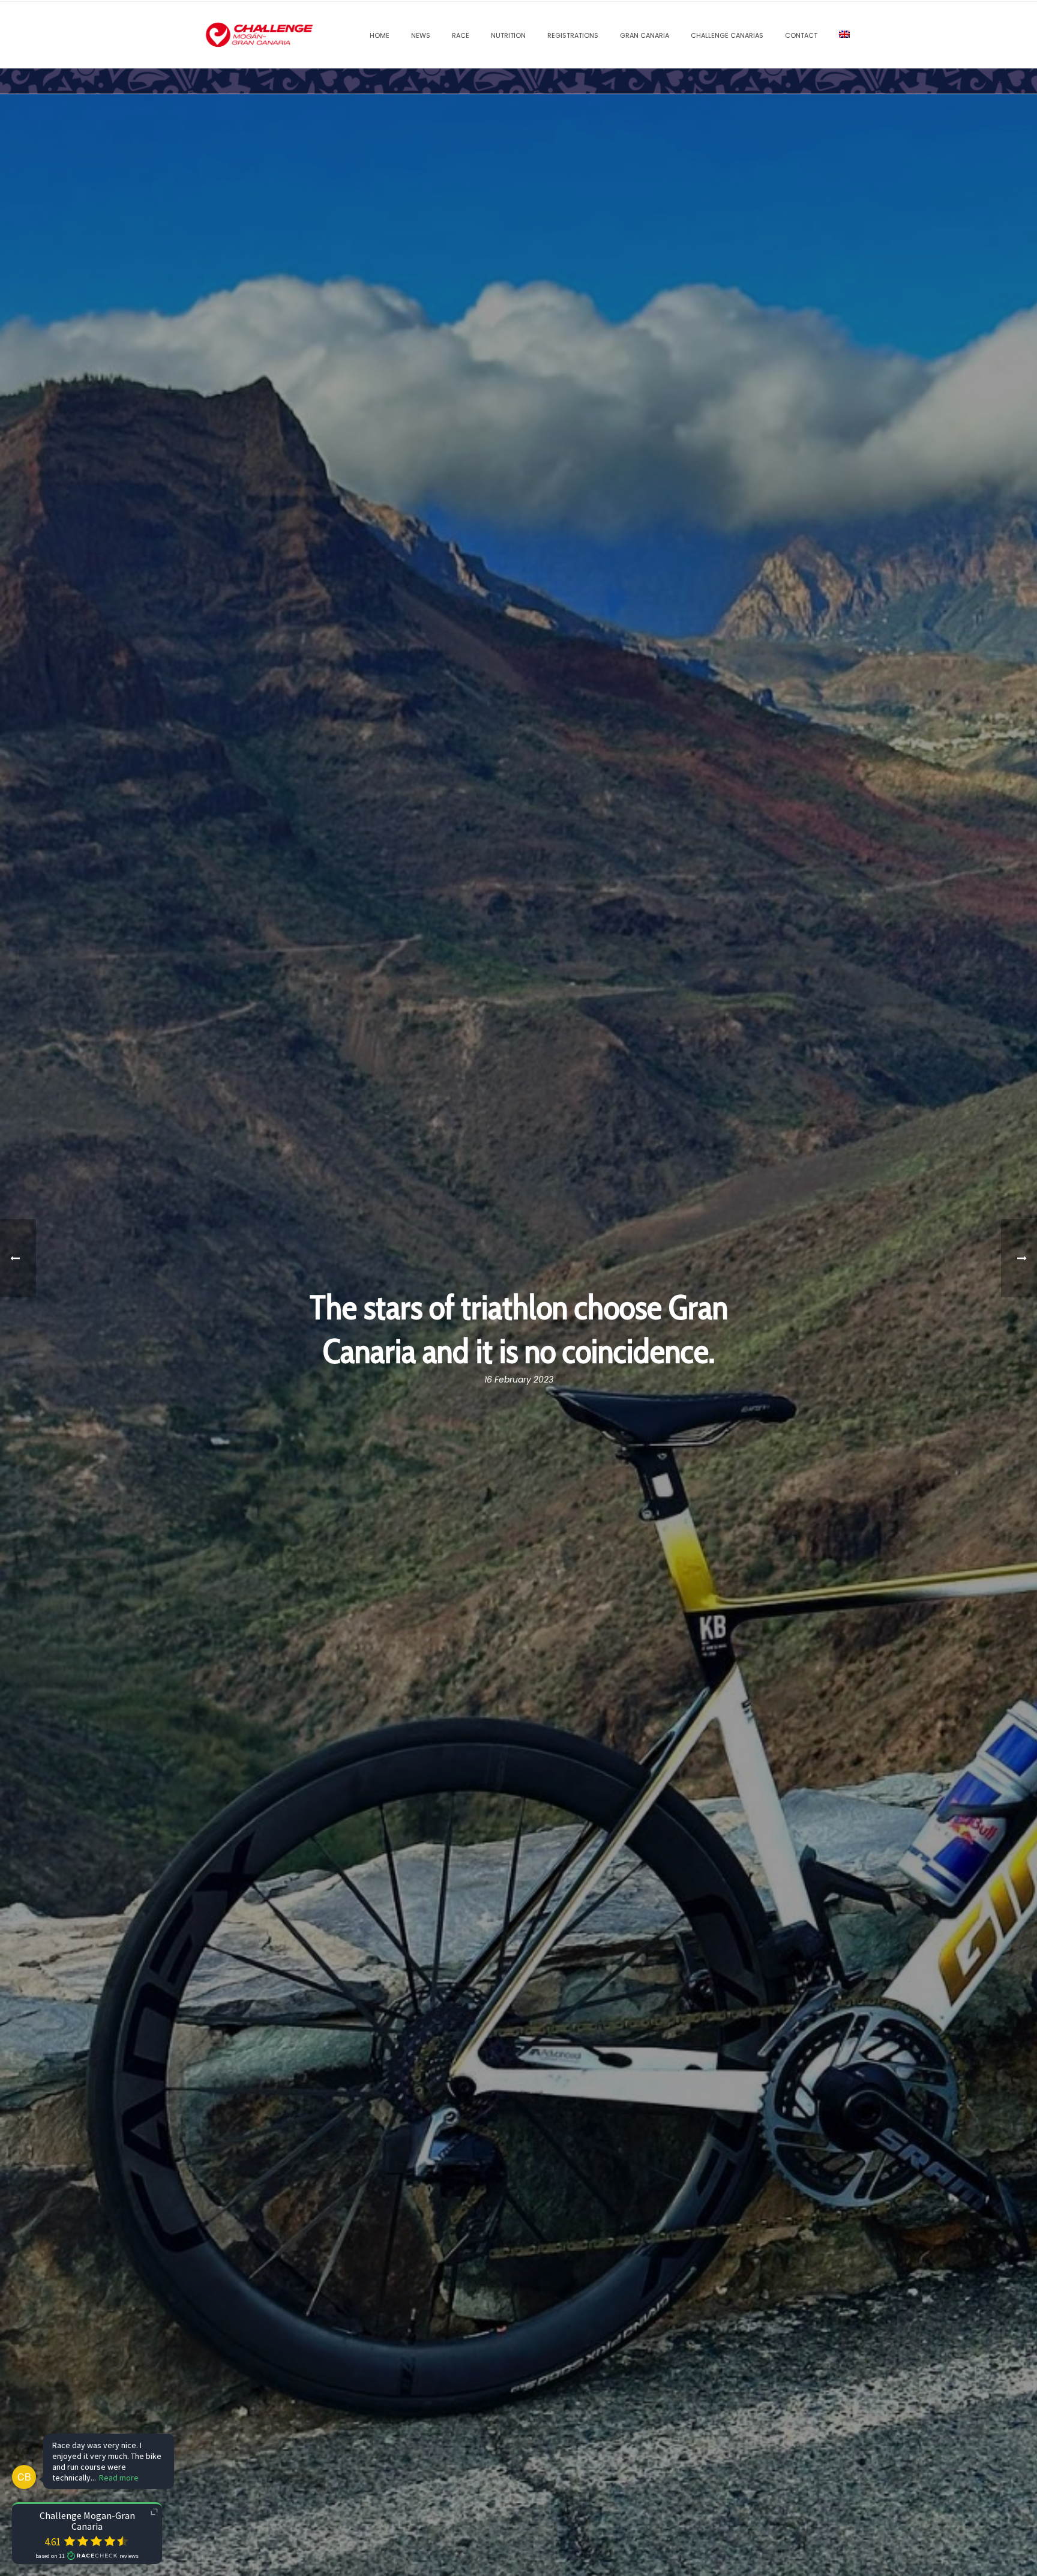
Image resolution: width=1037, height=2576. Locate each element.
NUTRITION (508, 35)
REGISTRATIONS (573, 35)
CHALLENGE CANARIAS (727, 35)
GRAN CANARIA (645, 35)
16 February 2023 (519, 1380)
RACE (461, 35)
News (421, 35)
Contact (801, 35)
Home (380, 35)
